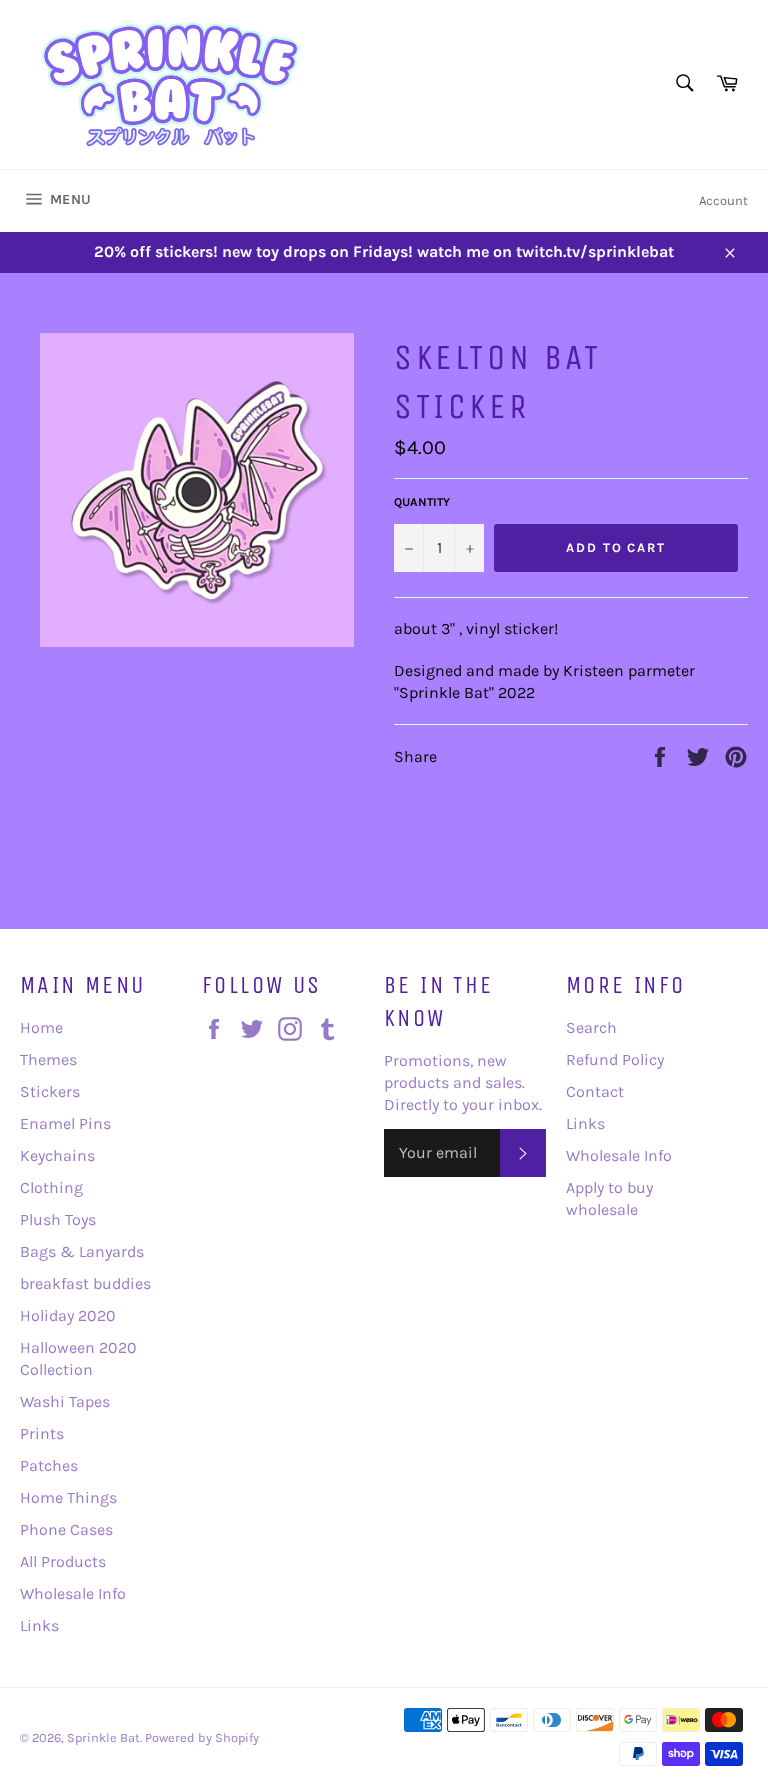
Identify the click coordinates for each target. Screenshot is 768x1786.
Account (723, 200)
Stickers (50, 1091)
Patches (49, 1465)
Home (41, 1027)
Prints (42, 1433)
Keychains (57, 1155)
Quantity (422, 502)
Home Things (68, 1497)
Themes (48, 1059)
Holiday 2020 (68, 1315)
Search (591, 1027)
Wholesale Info (73, 1593)
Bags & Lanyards (82, 1251)
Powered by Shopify (202, 1737)
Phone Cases (66, 1529)
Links (39, 1625)
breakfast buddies (85, 1283)
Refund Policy (615, 1059)
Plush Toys (58, 1219)
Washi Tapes (65, 1401)
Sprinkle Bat (103, 1737)
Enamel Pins (65, 1123)
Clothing (51, 1187)
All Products (63, 1561)
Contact (595, 1091)
